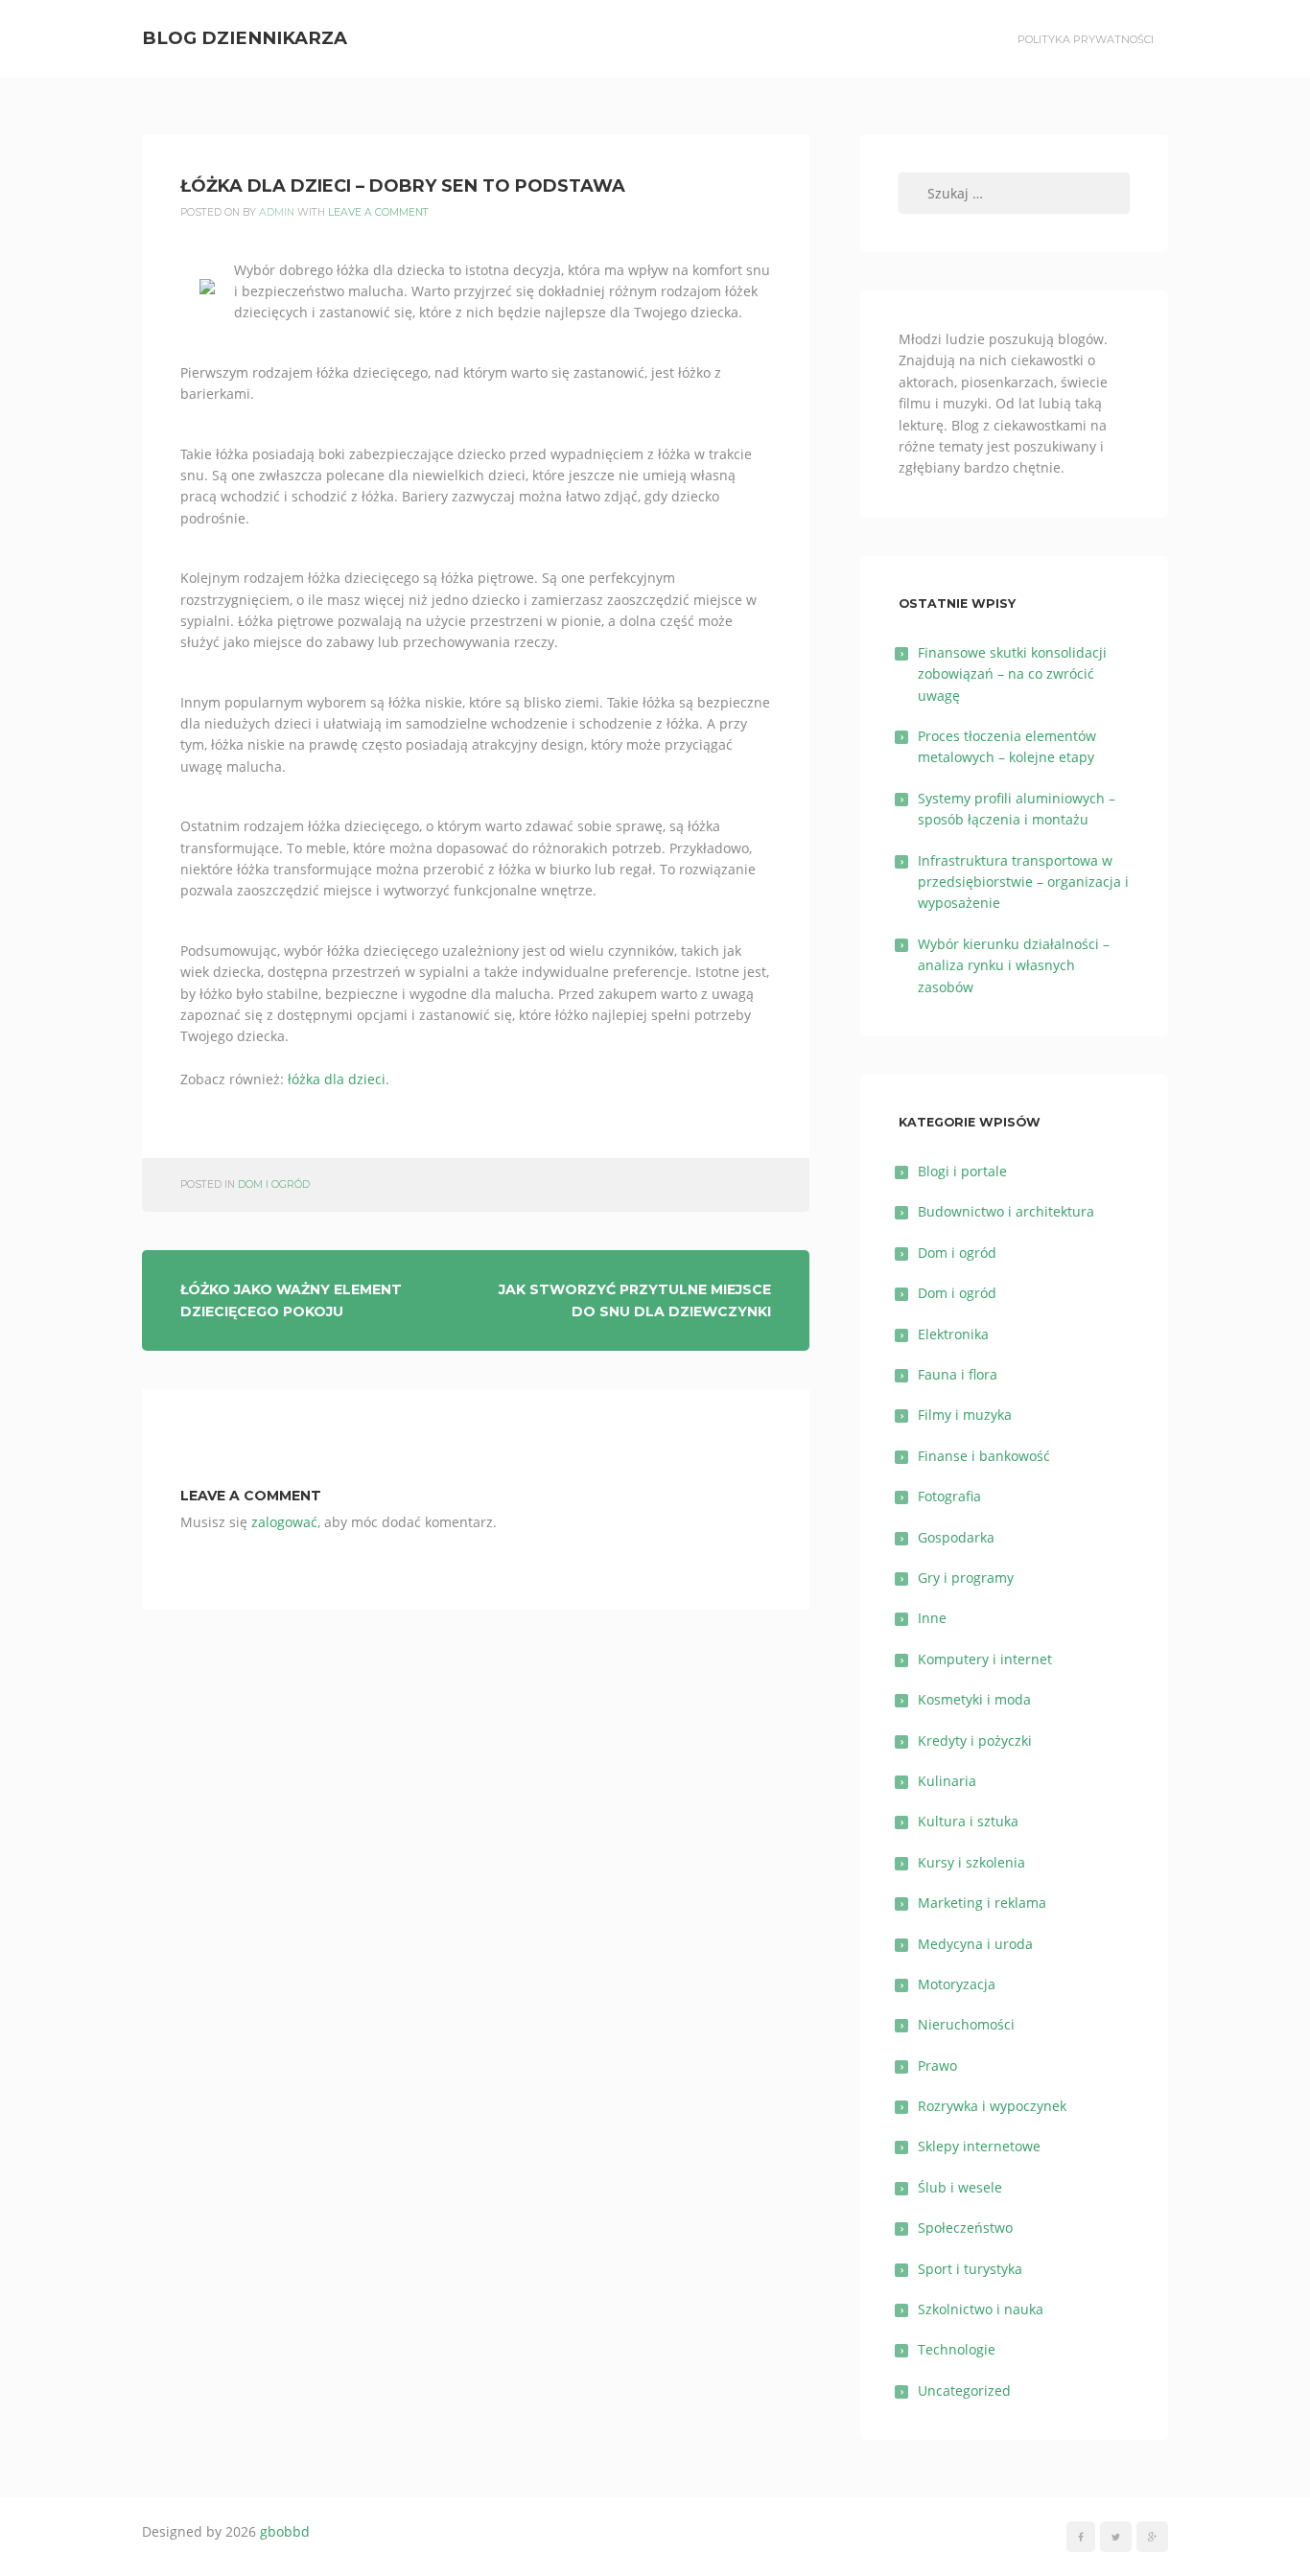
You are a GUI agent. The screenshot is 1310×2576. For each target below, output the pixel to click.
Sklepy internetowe (979, 2146)
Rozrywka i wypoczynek (992, 2106)
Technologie (957, 2349)
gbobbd (285, 2531)
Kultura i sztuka (968, 1821)
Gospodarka (956, 1537)
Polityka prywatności (1086, 39)
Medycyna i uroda (975, 1944)
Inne (932, 1618)
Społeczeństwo (965, 2228)
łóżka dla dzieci (337, 1079)
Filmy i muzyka (965, 1415)
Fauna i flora (958, 1374)
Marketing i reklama (982, 1903)
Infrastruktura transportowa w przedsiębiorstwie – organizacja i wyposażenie (1023, 882)
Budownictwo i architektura (1006, 1211)
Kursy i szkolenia (971, 1862)
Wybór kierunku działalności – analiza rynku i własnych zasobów (1014, 965)
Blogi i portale (962, 1171)
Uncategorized (964, 2390)
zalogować (284, 1522)
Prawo (937, 2065)
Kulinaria (947, 1781)
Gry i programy (966, 1578)
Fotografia (949, 1496)
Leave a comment (378, 212)
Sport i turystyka (970, 2269)
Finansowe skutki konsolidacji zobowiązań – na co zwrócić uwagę (1012, 674)
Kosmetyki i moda (974, 1699)
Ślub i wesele (960, 2187)
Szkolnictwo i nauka (981, 2309)
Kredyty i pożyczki (975, 1741)
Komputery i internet (985, 1659)
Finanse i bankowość (984, 1456)
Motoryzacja (957, 1984)
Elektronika (953, 1334)
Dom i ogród (274, 1184)
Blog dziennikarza (245, 38)
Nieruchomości (966, 2024)
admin (277, 212)
